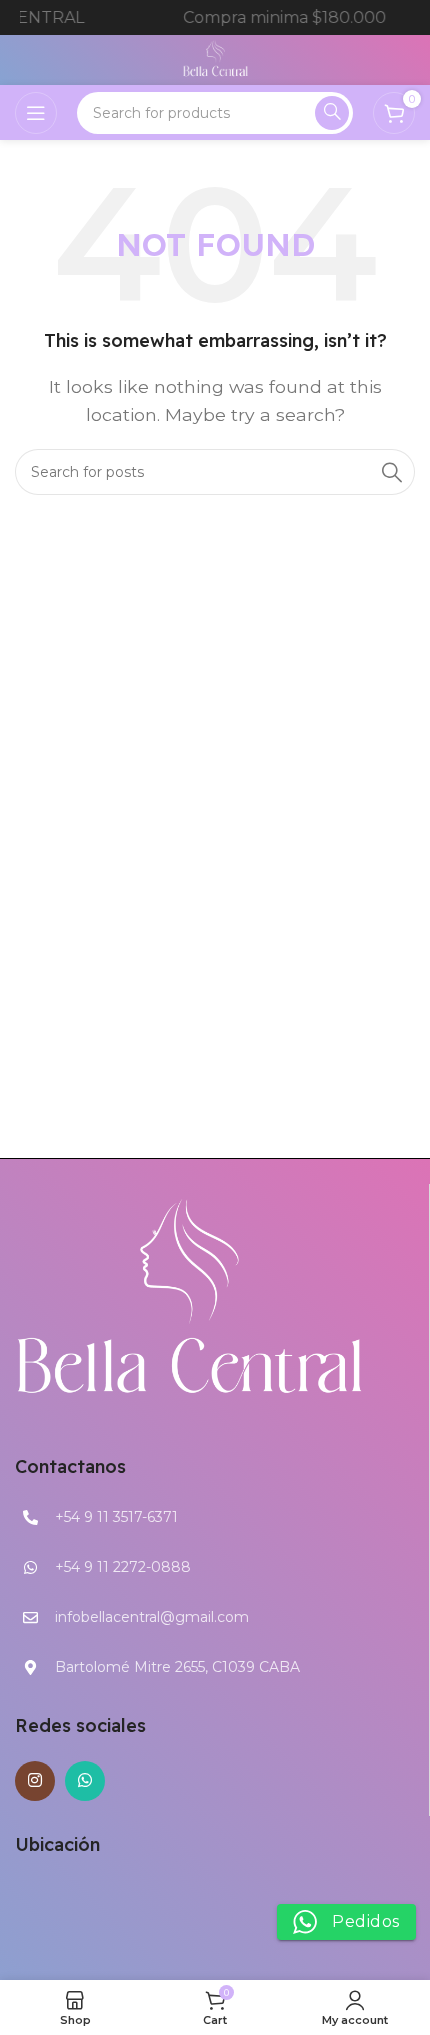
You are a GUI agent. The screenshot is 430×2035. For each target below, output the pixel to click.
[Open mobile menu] (36, 113)
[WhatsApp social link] (85, 1781)
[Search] (332, 113)
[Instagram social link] (35, 1781)
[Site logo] (215, 58)
